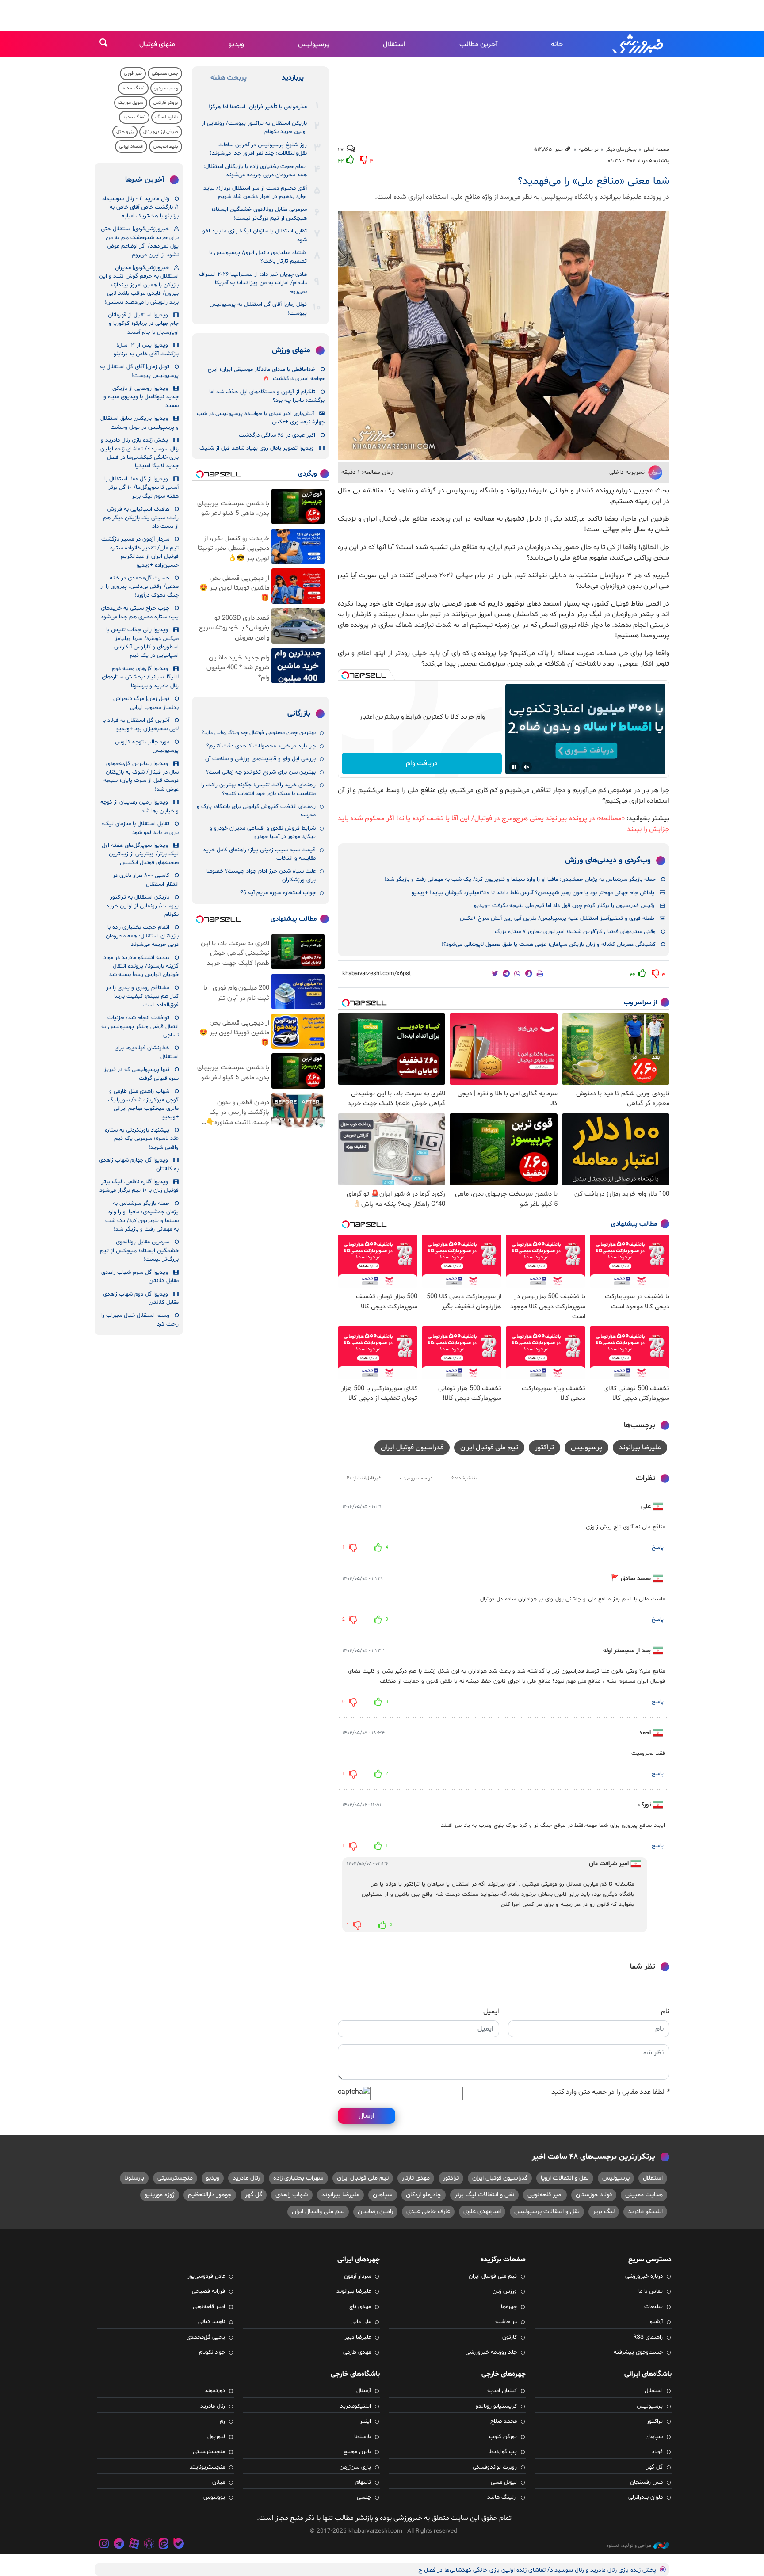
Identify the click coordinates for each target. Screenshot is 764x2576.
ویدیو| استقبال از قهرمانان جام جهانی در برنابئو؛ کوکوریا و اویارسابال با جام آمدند (143, 324)
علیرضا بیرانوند (640, 1448)
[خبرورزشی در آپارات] (134, 2545)
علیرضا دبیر (358, 2337)
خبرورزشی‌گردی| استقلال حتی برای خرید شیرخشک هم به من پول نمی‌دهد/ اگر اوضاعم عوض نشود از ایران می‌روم (140, 242)
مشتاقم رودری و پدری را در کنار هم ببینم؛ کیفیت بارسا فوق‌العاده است (142, 996)
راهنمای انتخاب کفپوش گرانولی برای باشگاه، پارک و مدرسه (256, 811)
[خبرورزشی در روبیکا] (149, 2545)
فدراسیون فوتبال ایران (412, 1448)
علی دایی (361, 2322)
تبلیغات (653, 2307)
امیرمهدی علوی (482, 2212)
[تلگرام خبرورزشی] (119, 2545)
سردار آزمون (357, 2276)
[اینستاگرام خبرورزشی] (104, 2545)
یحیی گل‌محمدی (206, 2337)
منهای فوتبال (157, 44)
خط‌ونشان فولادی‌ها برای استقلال (147, 1052)
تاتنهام (363, 2482)
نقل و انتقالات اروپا (565, 2178)
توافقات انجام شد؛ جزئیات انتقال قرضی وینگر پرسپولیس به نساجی (140, 1027)
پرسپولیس (314, 44)
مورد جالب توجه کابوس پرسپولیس (147, 746)
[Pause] (514, 767)
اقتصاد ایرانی (131, 147)
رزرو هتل (125, 132)
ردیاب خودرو (166, 88)
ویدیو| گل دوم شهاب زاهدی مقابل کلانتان (141, 1298)
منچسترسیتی (175, 2178)
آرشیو (656, 2322)
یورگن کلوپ (503, 2437)
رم (222, 2421)
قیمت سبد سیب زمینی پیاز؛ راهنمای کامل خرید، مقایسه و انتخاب (258, 854)
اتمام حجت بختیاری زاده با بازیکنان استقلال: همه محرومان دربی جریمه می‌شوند (255, 171)
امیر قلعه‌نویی (545, 2195)
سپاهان (383, 2195)
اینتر (365, 2421)
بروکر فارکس (166, 103)
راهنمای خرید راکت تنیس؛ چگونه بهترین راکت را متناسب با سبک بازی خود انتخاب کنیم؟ (258, 789)
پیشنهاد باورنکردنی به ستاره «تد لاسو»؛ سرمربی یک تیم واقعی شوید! (142, 1139)
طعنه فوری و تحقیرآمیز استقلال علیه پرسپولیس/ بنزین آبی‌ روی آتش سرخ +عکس (557, 918)
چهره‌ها (509, 2307)
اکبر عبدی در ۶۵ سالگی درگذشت (277, 435)
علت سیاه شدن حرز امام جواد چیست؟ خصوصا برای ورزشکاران (261, 875)
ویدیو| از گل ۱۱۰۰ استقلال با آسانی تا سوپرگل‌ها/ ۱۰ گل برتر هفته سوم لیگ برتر (141, 488)
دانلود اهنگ (167, 117)
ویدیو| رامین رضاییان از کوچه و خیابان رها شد (139, 806)
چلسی (364, 2497)
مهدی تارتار (416, 2178)
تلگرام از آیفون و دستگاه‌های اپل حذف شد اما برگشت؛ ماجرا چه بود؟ (267, 396)
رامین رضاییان (375, 2212)
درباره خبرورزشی (644, 2276)
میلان (219, 2482)
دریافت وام (422, 763)
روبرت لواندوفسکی (495, 2467)
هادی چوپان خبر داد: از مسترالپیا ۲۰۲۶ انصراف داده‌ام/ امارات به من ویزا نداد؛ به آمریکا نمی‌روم (253, 283)
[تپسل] (345, 675)
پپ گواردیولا (502, 2452)
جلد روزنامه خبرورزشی (491, 2352)
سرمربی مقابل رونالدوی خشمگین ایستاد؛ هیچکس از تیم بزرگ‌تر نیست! (259, 214)
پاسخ (658, 1547)
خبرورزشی (638, 44)
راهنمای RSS (648, 2337)
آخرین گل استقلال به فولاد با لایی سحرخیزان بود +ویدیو (141, 725)
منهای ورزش (291, 351)
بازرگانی (299, 714)
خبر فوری (133, 74)
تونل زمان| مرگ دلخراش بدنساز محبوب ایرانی (146, 703)
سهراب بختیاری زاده (298, 2178)
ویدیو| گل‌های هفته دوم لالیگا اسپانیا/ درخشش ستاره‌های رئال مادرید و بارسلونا (140, 677)
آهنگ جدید (133, 88)
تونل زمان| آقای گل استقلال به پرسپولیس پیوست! (258, 309)
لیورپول (216, 2437)
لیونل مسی (504, 2482)
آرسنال (364, 2391)
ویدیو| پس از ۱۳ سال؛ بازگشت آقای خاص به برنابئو (146, 349)
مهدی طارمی (357, 2352)
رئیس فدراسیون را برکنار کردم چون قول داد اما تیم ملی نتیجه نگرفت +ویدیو (564, 906)
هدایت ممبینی (644, 2195)
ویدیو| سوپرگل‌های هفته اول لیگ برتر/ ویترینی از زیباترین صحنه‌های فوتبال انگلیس (140, 854)
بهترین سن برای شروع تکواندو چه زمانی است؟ (261, 772)
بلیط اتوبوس (166, 147)
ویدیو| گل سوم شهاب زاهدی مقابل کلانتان (140, 1277)
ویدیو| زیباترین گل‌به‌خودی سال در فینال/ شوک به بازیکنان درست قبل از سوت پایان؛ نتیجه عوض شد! (141, 777)
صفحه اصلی (657, 149)
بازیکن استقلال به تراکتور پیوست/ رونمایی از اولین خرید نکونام (254, 128)
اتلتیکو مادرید (645, 2212)
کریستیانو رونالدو (496, 2406)
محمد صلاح (504, 2421)
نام (665, 2012)
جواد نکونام (212, 2352)
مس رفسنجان (646, 2482)
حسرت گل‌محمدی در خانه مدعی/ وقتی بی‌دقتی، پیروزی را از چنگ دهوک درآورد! (139, 587)
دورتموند (215, 2391)
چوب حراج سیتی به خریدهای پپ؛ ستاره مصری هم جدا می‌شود (140, 612)
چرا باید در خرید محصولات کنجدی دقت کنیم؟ (261, 746)
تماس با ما (651, 2291)
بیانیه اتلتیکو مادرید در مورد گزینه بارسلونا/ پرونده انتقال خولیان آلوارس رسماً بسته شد (141, 966)
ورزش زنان (505, 2291)
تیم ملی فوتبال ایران (489, 1448)
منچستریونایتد (207, 2467)
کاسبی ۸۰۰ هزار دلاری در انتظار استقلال (146, 880)
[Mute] (527, 767)
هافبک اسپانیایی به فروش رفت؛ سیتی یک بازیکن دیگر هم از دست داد (141, 518)
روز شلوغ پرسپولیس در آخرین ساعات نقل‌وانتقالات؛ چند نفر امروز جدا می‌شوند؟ (258, 149)
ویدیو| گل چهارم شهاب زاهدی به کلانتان (139, 1164)
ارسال (367, 2116)
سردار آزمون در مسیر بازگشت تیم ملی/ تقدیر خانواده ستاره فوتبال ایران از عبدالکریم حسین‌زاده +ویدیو (140, 552)
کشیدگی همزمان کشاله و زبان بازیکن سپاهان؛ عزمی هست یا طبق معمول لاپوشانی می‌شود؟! (549, 945)
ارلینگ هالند (502, 2497)
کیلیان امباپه (502, 2391)
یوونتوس (214, 2497)
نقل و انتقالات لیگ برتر (484, 2195)
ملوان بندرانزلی (646, 2497)
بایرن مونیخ (357, 2452)
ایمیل (491, 2012)
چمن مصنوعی (165, 74)
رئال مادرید (246, 2178)
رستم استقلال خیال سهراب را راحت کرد (140, 1320)
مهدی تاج (360, 2307)
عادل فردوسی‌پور (206, 2276)
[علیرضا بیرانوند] (504, 336)
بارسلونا (134, 2178)
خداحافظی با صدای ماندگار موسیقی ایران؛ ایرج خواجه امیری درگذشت (266, 374)
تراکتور (544, 1448)
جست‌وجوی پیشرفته (638, 2352)
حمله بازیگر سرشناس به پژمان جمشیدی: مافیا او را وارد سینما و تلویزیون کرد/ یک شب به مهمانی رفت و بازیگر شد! (520, 880)
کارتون (510, 2337)
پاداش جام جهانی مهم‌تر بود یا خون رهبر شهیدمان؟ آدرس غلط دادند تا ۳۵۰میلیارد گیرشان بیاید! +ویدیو (533, 893)
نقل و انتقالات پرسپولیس (547, 2212)
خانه (557, 44)
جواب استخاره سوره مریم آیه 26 (278, 893)
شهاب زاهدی (292, 2195)
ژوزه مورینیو (160, 2195)
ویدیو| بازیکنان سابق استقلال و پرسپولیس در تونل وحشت (139, 423)
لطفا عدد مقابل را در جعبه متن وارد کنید (610, 2092)
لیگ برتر (604, 2212)
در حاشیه (589, 149)
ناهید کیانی (212, 2322)
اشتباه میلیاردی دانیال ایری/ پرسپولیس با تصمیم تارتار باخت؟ (258, 257)
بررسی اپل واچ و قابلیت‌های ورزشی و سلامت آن (260, 759)
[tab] (292, 80)
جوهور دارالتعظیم (210, 2195)
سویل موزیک (131, 103)
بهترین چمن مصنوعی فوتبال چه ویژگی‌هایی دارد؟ (259, 733)
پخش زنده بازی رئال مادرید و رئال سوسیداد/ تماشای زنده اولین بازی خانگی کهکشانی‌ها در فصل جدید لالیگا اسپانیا (139, 453)
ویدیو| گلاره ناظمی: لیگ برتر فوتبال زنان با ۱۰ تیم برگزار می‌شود (139, 1186)
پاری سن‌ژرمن (355, 2467)
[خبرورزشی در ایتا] (164, 2545)
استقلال (394, 44)
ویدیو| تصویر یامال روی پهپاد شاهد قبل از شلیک (257, 448)
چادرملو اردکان (424, 2195)
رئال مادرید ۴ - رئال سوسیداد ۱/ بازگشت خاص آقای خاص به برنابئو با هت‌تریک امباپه (140, 208)
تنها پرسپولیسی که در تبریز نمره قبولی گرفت (141, 1074)
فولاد (657, 2452)
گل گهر (254, 2195)
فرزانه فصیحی (208, 2291)
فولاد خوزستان (594, 2195)
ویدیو (236, 44)
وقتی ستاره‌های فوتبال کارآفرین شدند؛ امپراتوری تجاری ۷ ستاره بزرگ (575, 932)
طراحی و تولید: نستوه (629, 2546)
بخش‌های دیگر (621, 149)
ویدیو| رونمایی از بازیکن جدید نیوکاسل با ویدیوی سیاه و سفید (141, 397)
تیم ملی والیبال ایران (318, 2212)
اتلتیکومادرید (355, 2406)
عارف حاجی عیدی (428, 2212)
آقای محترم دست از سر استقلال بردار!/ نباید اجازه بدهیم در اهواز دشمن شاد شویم (255, 192)
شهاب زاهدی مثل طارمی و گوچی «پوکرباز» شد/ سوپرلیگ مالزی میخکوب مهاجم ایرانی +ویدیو (143, 1104)
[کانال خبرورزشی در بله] (179, 2545)
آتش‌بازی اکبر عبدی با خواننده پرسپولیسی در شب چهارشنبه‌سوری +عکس (261, 418)
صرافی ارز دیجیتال (161, 132)
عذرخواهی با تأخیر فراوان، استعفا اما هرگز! (258, 107)
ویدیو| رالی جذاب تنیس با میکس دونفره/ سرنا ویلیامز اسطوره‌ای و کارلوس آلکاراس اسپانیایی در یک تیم (142, 643)
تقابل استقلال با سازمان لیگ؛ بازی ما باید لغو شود (255, 235)
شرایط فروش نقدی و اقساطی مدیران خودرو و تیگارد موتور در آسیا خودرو (263, 833)
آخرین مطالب (478, 44)
